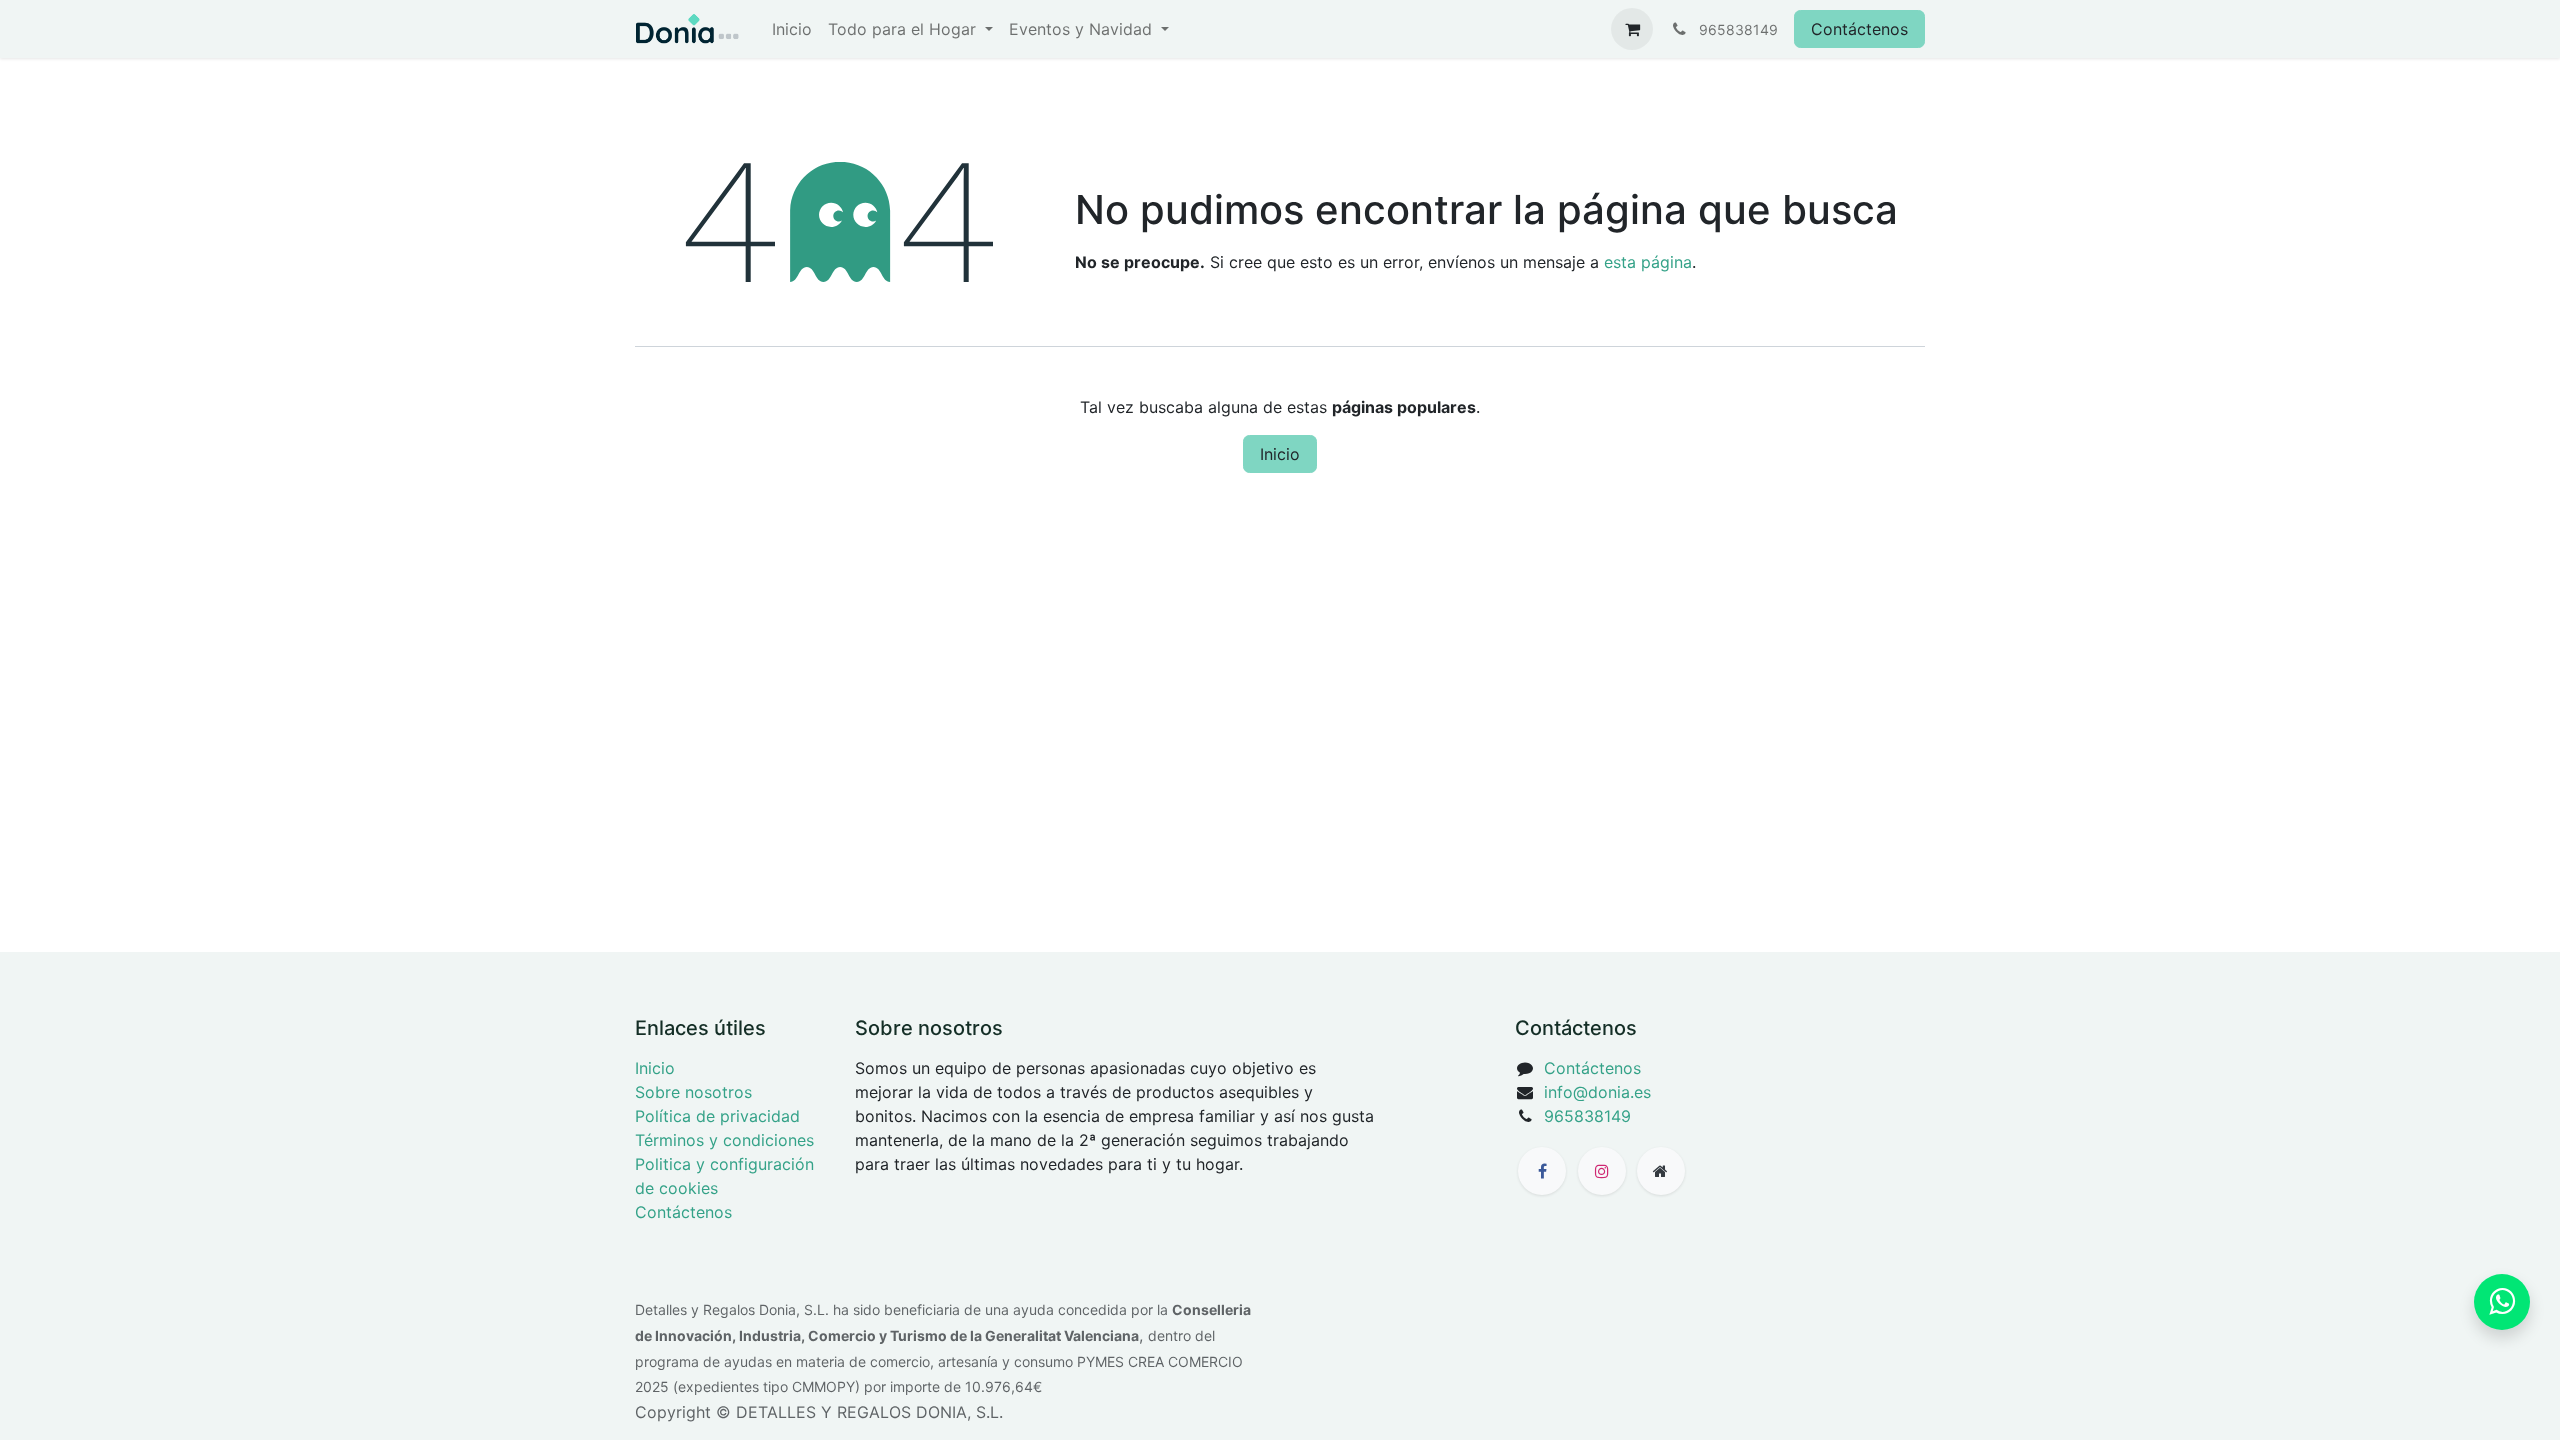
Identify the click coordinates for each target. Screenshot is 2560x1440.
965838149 (1587, 1116)
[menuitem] (792, 29)
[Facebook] (1542, 1171)
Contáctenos (1859, 29)
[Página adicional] (1661, 1171)
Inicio (1280, 454)
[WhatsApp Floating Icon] (2502, 1302)
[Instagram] (1602, 1171)
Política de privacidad (717, 1116)
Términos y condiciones (724, 1140)
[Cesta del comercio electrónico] (1632, 29)
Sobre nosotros (693, 1092)
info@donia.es (1597, 1092)
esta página (1648, 262)
